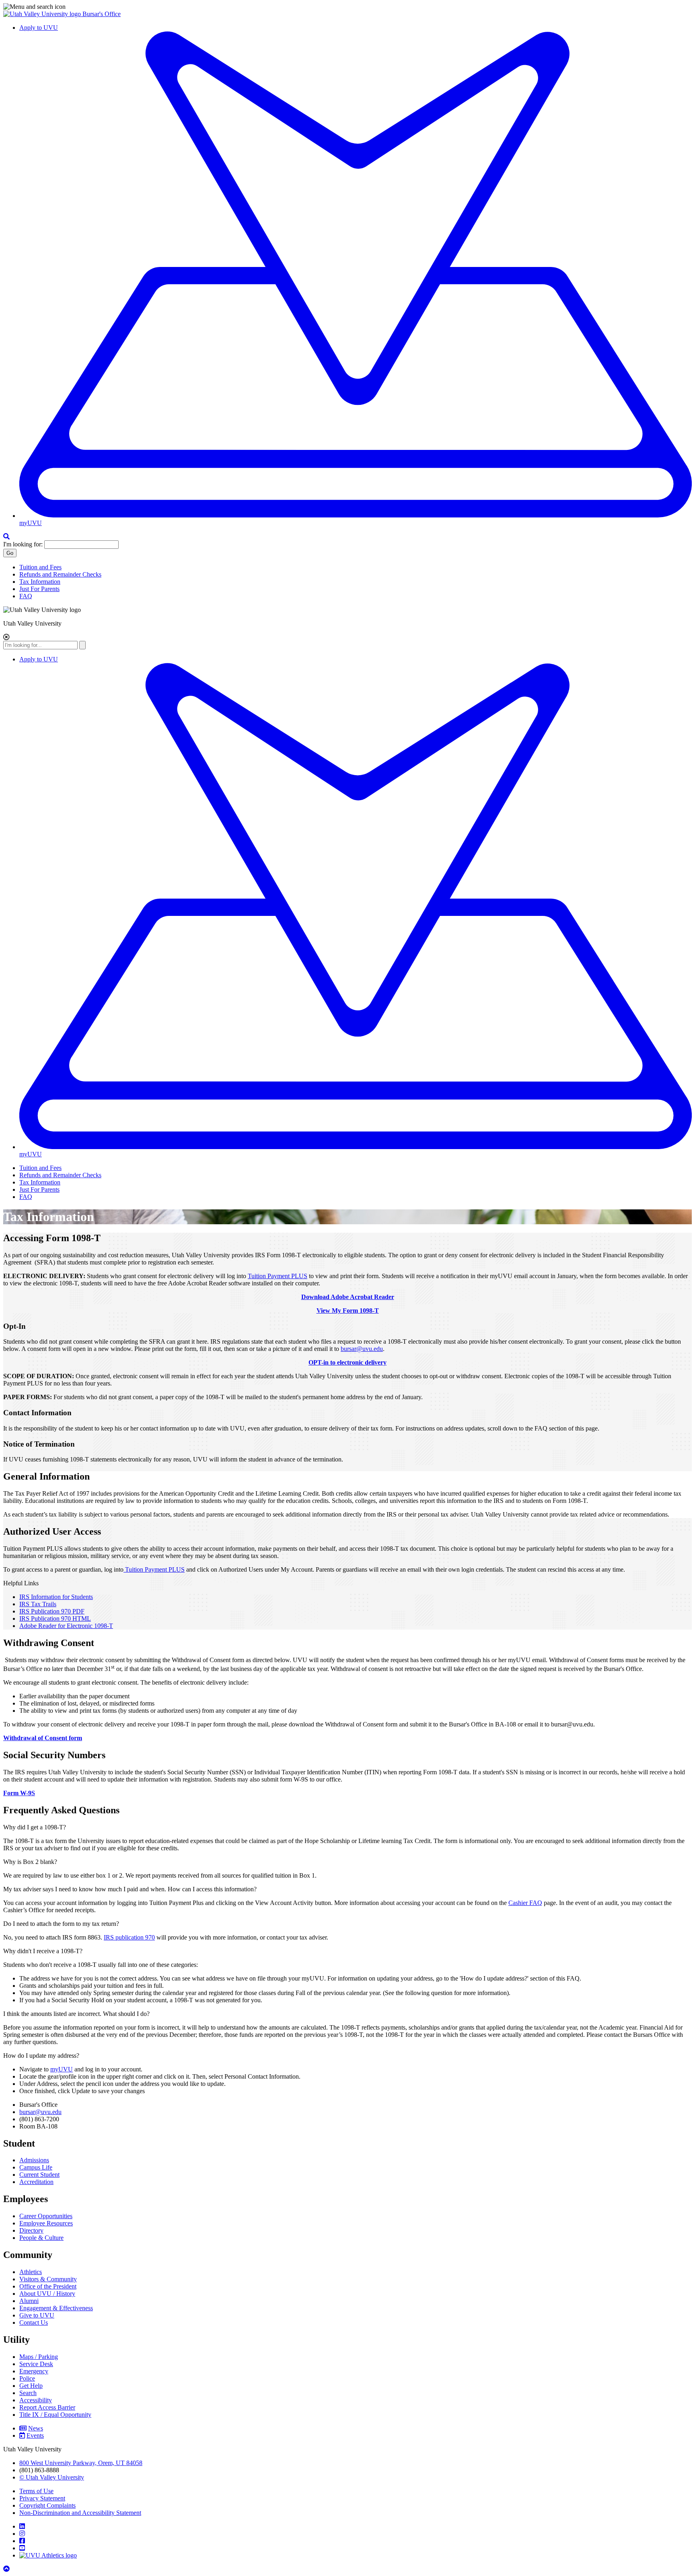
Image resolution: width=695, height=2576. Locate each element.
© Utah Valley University (52, 2477)
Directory (31, 2230)
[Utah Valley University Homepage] (43, 14)
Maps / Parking (39, 2357)
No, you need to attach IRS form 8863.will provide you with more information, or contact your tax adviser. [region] (166, 1937)
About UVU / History (47, 2294)
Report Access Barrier (47, 2407)
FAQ (26, 596)
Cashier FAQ (525, 1903)
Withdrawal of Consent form (43, 1738)
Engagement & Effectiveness (56, 2308)
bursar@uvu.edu (362, 1349)
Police (27, 2378)
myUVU (62, 2069)
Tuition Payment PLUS (278, 1276)
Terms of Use (36, 2491)
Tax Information (40, 582)
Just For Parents (39, 589)
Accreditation (36, 2182)
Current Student (39, 2175)
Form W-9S (19, 1793)
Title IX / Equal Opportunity (55, 2415)
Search (28, 2393)
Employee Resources (46, 2223)
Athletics (31, 2272)
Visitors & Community (48, 2279)
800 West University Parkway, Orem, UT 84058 (81, 2463)
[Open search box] (6, 537)
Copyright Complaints (47, 2505)
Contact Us (34, 2323)
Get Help (31, 2386)
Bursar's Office (102, 14)
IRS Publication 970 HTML (55, 1618)
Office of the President (48, 2286)
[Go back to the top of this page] (7, 2569)
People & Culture (41, 2238)
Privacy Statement (42, 2498)
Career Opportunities (46, 2216)
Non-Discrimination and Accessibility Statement (80, 2513)
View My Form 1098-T (348, 1311)
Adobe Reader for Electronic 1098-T (66, 1626)
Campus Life (36, 2167)
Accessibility (36, 2400)
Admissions (34, 2160)
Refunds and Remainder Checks (60, 574)
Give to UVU (37, 2315)
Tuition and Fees (40, 567)
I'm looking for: (23, 544)
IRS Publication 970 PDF (52, 1611)
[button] (347, 7)
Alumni (29, 2301)
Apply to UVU (39, 28)
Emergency (34, 2371)
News (36, 2428)
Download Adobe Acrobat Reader (348, 1297)
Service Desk (36, 2364)
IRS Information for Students (56, 1597)
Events (35, 2435)
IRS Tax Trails (38, 1604)
